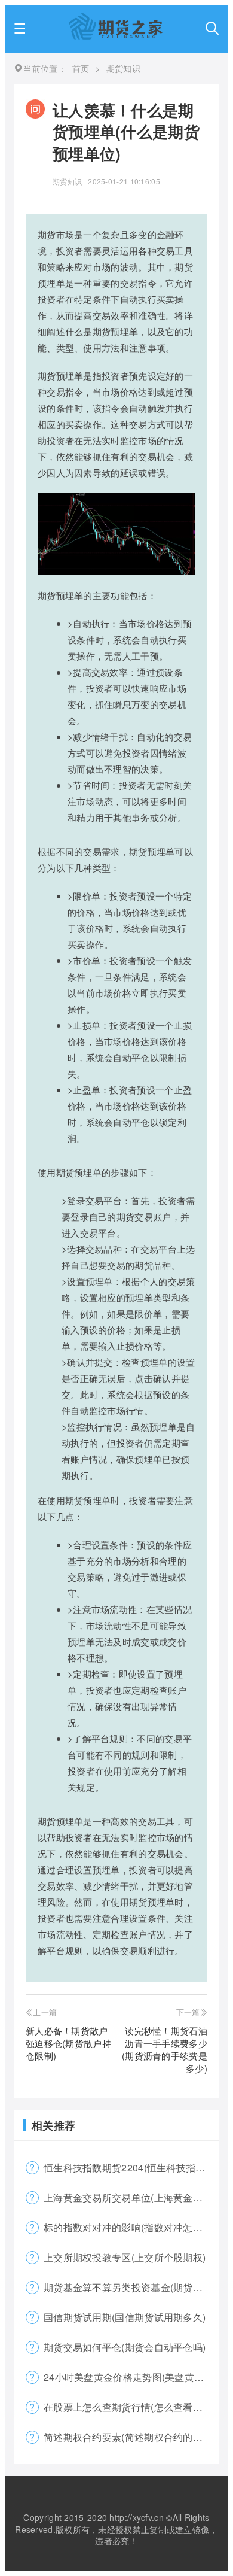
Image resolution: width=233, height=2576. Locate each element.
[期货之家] (116, 36)
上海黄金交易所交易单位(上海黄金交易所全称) (131, 2197)
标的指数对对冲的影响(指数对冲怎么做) (130, 2227)
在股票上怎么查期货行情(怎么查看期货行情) (131, 2407)
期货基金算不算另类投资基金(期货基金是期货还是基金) (131, 2287)
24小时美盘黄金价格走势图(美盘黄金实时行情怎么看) (131, 2377)
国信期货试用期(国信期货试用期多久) (125, 2317)
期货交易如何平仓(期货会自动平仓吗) (125, 2347)
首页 (81, 68)
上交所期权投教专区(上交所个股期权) (125, 2257)
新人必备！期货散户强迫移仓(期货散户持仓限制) (68, 2043)
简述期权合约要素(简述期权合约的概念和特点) (131, 2437)
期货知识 (67, 181)
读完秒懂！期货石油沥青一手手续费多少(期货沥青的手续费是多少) (165, 2049)
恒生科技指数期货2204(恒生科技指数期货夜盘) (131, 2168)
